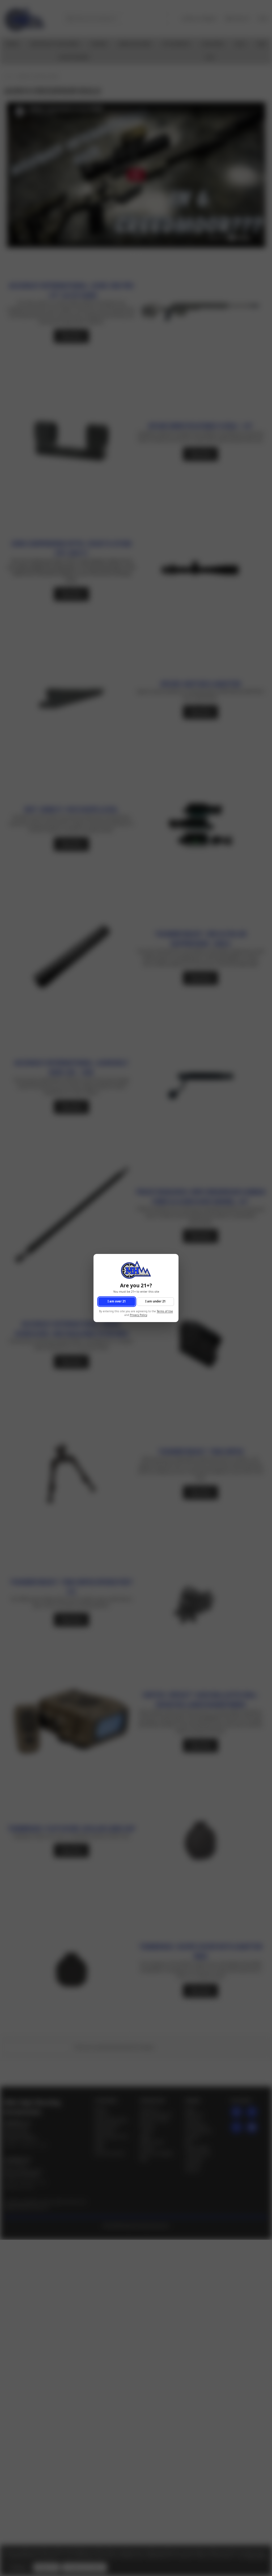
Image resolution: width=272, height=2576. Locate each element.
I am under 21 (155, 1302)
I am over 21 (117, 1302)
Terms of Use (165, 1311)
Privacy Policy (139, 1315)
